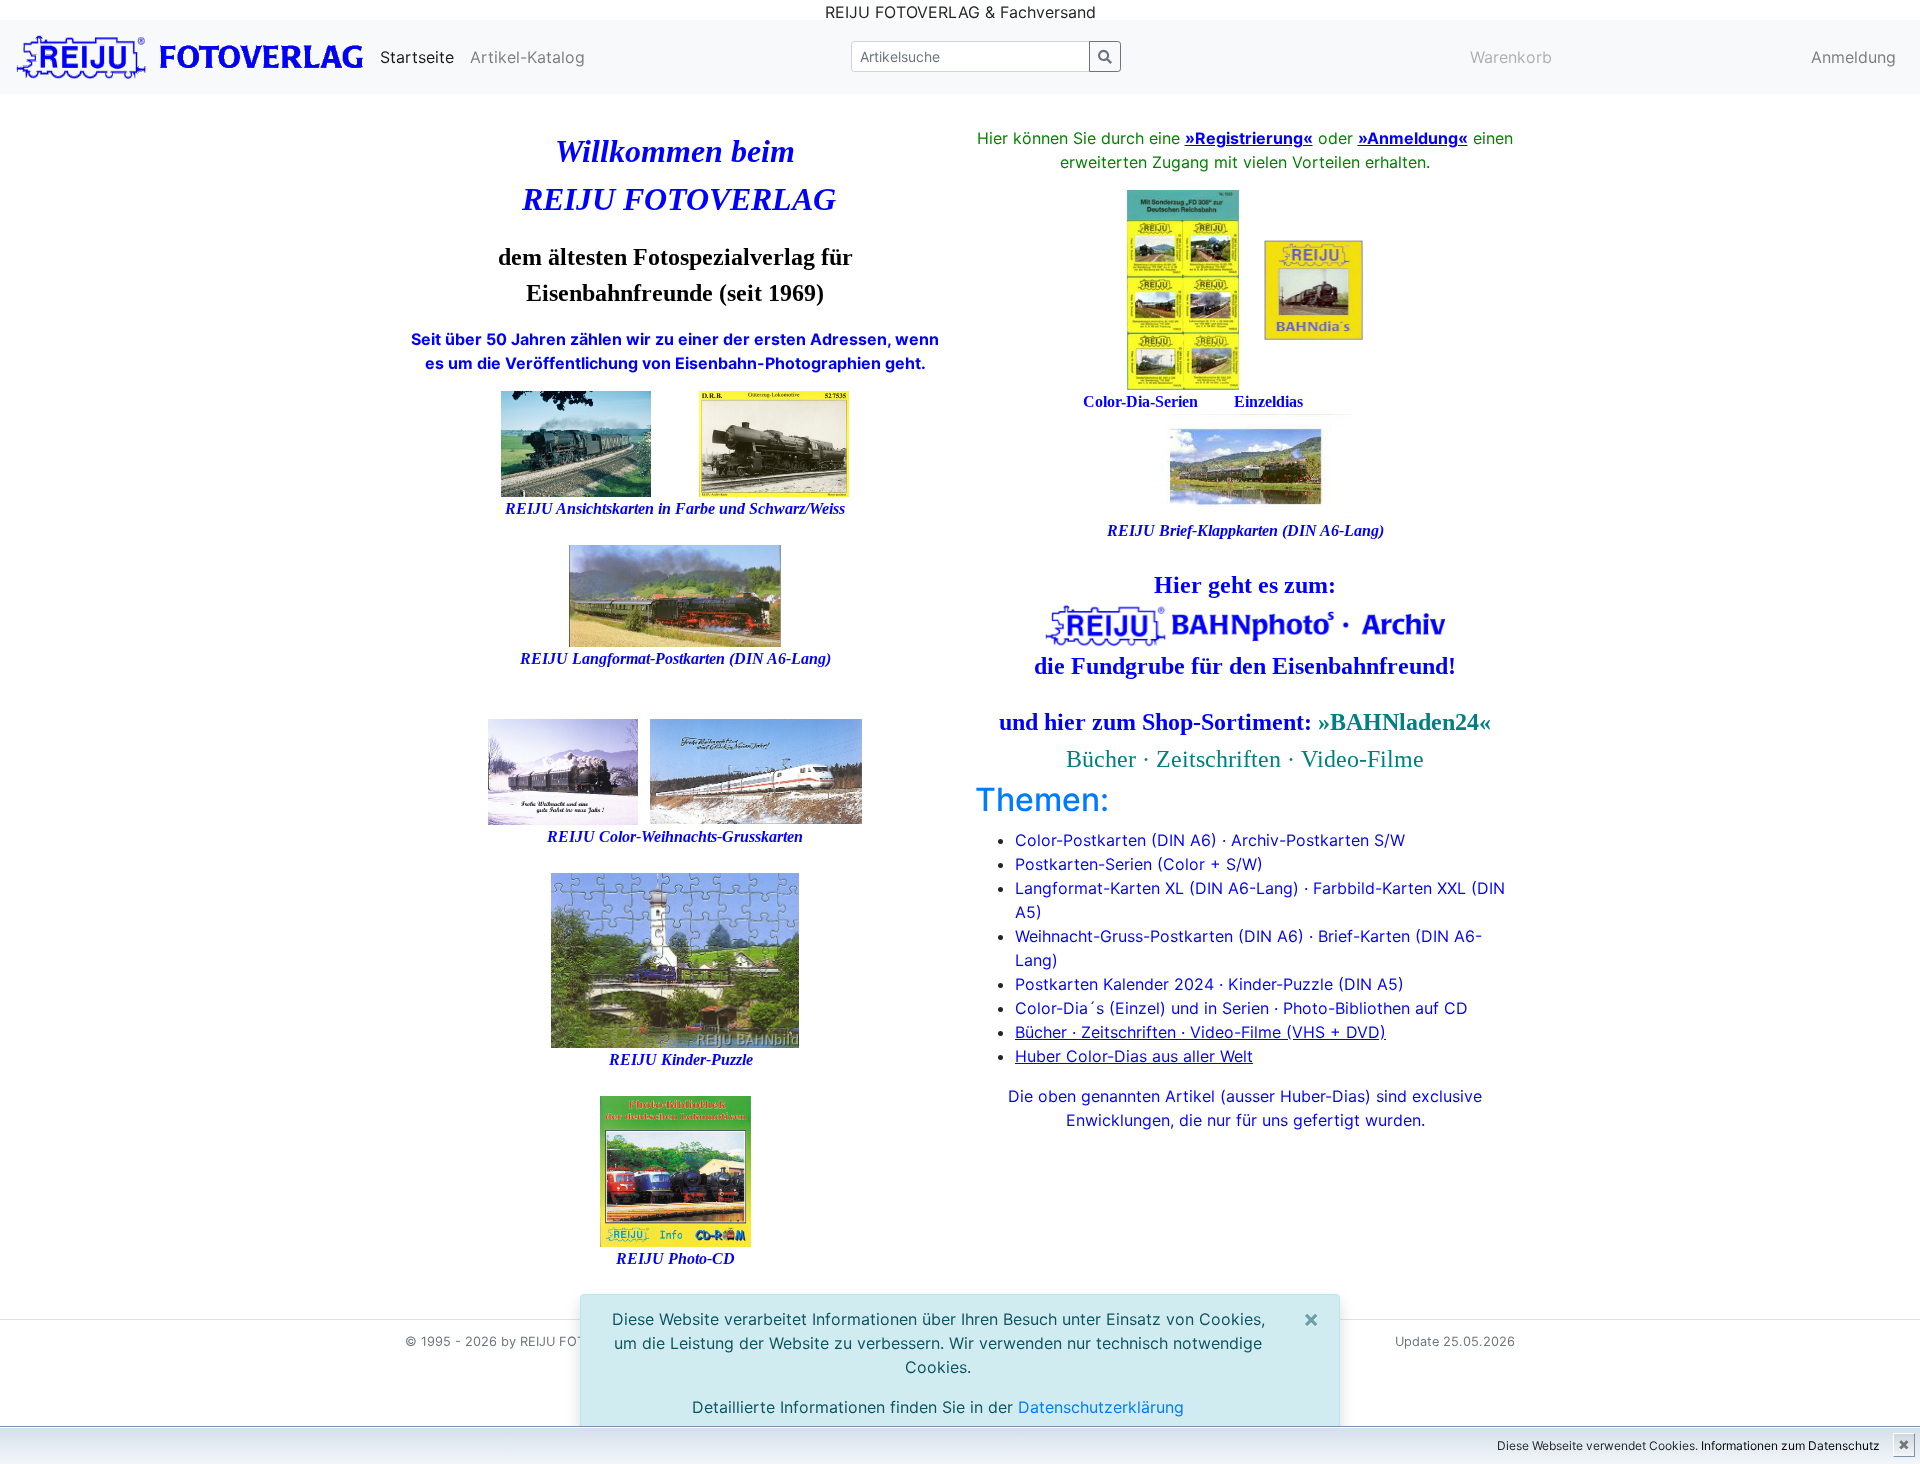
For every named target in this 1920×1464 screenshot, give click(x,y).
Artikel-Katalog (527, 57)
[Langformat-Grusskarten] (756, 769)
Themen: (1042, 799)
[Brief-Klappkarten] (1245, 465)
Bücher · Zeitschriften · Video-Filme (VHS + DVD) (1200, 1032)
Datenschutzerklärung (1101, 1407)
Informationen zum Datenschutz (1790, 1445)
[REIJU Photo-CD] (675, 1169)
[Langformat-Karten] (675, 593)
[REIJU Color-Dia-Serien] (1183, 288)
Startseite (417, 57)
